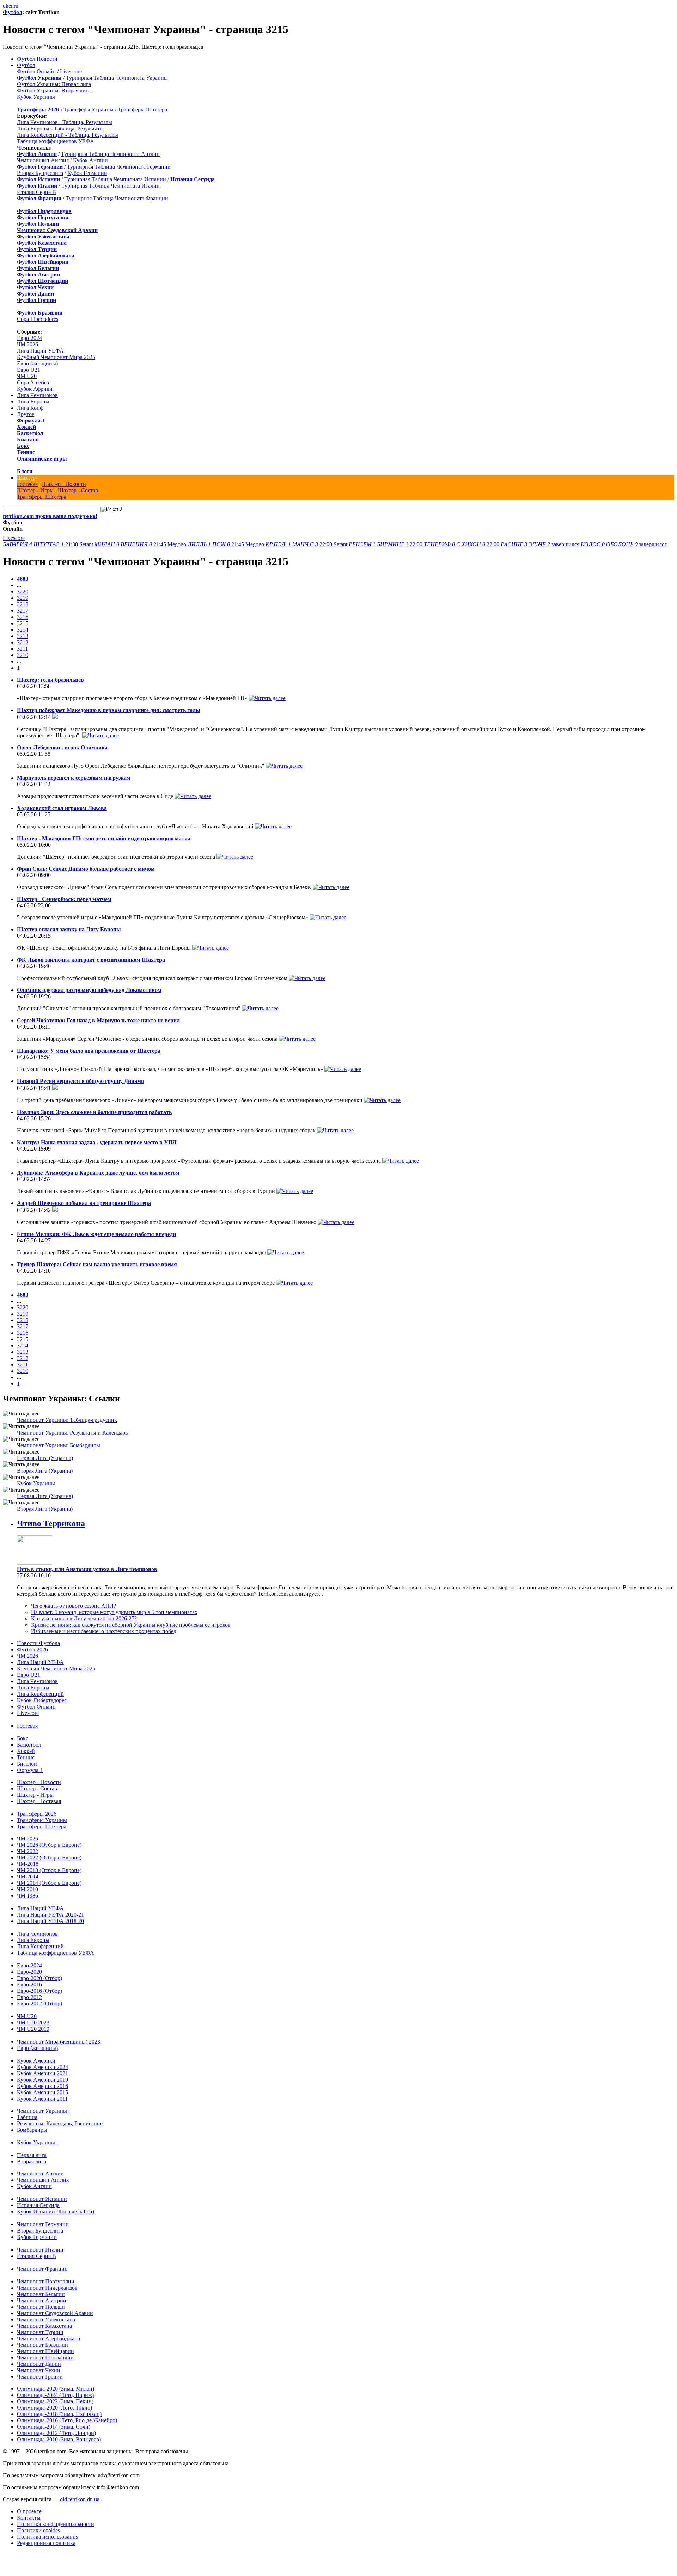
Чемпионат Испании (42, 2199)
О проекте (29, 2511)
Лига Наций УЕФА (40, 351)
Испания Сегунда (38, 2205)
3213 (23, 636)
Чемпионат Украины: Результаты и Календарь (72, 1433)
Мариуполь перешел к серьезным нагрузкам (74, 778)
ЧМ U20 (27, 376)
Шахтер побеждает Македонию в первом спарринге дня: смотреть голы (109, 710)
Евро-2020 (29, 1972)
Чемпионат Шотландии (45, 2358)
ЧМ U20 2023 (33, 2023)
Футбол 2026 (32, 1649)
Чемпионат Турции (40, 2332)
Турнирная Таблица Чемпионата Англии (110, 154)
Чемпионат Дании (39, 2364)
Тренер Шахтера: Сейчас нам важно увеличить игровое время (97, 1264)
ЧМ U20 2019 (33, 2029)
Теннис (26, 452)
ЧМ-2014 (28, 1877)
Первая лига (32, 2155)
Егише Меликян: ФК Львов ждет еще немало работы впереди (96, 1234)
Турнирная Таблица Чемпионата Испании (115, 179)
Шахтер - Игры (35, 490)
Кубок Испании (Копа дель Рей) (56, 2212)
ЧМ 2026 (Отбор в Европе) (49, 1845)
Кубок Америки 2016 (42, 2086)
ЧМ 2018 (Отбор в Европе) (49, 1870)
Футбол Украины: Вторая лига (54, 90)
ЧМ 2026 (28, 344)
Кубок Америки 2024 (42, 2067)
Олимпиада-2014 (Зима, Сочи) (54, 2427)
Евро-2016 (29, 1984)
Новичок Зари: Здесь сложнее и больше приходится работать (94, 1112)
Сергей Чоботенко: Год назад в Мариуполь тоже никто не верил (98, 1020)
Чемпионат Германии (43, 2224)
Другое (26, 414)
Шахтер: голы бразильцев (50, 680)
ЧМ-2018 (28, 1864)
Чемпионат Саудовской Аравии (55, 2313)
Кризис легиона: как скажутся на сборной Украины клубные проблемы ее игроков (131, 1625)
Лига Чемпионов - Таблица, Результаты (65, 122)
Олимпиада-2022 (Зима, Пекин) (55, 2401)
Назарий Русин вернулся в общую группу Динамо (80, 1081)
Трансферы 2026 (37, 1814)
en (11, 6)
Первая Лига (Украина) (45, 1458)
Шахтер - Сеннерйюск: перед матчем (64, 899)
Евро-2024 (29, 338)
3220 (23, 592)
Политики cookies (38, 2530)
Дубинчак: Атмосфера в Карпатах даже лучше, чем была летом (98, 1173)
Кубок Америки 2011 (42, 2099)
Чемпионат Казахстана (44, 2326)
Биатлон (28, 440)
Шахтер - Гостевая (39, 1801)
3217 (23, 611)
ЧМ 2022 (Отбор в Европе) (49, 1858)
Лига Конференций (40, 1694)
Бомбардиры (32, 2130)
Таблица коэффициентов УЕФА (56, 141)
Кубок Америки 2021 (42, 2073)
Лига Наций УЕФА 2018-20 (50, 1921)
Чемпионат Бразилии (42, 2345)
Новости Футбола (38, 1643)
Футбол (13, 12)
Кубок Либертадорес (42, 1700)
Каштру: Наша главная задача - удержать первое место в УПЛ (97, 1142)
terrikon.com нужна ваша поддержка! (50, 516)
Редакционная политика (46, 2543)
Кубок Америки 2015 (42, 2092)
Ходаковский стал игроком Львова (62, 808)
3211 (22, 649)
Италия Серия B (36, 192)
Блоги (25, 471)
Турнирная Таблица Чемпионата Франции (117, 198)
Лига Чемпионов (37, 395)
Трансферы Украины (89, 109)
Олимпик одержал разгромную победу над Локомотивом (89, 990)
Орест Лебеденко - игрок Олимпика (62, 747)
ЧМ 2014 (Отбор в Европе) (49, 1883)
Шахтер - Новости (64, 484)
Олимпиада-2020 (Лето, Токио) (54, 2408)
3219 (23, 598)
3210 (23, 655)
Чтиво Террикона (51, 1523)
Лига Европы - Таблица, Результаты (60, 129)
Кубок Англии (90, 160)
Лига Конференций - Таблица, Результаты (68, 135)
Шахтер (26, 478)
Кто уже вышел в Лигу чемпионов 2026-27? (84, 1618)
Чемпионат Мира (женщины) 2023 (59, 2042)
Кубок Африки (35, 389)
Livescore (71, 71)
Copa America (33, 382)
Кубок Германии (87, 173)
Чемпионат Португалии (46, 2281)
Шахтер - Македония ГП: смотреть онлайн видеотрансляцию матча (104, 838)
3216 (23, 617)
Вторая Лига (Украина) (45, 1471)
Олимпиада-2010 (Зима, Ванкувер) (59, 2439)
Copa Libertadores (38, 319)
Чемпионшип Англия (43, 160)
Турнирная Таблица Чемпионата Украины (117, 78)
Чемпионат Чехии (39, 2370)
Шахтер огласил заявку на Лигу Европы (69, 929)
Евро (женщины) (37, 363)
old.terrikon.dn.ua (80, 2499)
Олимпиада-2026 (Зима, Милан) (56, 2389)
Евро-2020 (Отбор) (39, 1978)
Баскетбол (30, 433)
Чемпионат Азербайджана (48, 2339)
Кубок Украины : (37, 2142)
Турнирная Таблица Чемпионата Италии (111, 186)
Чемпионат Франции (42, 2269)
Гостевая (27, 484)
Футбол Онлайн (36, 71)
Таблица (27, 2117)
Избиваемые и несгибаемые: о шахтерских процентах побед (104, 1631)
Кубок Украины (36, 97)
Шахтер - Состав (78, 490)
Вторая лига (32, 2161)
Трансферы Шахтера (142, 109)
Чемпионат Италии (40, 2250)
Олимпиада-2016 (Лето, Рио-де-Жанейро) (67, 2420)
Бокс (23, 446)
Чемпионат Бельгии (41, 2294)
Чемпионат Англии (40, 2173)
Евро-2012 (29, 1997)
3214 (23, 630)
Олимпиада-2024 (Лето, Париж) (55, 2395)
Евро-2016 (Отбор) (39, 1991)
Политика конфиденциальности (56, 2524)
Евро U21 (29, 370)
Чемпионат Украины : (43, 2111)
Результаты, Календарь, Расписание (60, 2123)
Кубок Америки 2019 (42, 2080)
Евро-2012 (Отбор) (39, 2003)
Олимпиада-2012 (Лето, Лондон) (56, 2433)
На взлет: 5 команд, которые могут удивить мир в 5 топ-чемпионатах (114, 1612)
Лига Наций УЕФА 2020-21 (50, 1915)
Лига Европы (33, 401)
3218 (23, 604)
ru (16, 6)
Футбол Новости (37, 59)
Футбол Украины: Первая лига (54, 84)
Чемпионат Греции (40, 2377)
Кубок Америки (36, 2061)
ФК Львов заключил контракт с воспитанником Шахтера (91, 960)
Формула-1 (31, 421)
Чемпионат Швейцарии (45, 2351)
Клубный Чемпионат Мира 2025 (56, 357)
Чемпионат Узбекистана (46, 2319)
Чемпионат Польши (41, 2307)
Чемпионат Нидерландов (47, 2288)
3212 (23, 642)
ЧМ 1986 (28, 1896)
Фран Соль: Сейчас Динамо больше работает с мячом (86, 869)
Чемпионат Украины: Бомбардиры (59, 1445)
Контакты (29, 2518)
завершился (541, 544)
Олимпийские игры (42, 459)
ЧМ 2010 (28, 1889)
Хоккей (26, 427)
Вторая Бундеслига (40, 173)
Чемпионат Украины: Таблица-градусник (67, 1420)
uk (6, 6)
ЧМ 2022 (28, 1851)
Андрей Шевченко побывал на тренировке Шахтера (84, 1203)
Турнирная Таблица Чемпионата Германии (119, 167)
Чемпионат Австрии (42, 2300)
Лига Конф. (31, 408)
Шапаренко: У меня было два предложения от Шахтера (89, 1051)
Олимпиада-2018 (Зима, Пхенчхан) (59, 2414)
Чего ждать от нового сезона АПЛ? (74, 1606)
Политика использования (48, 2537)
